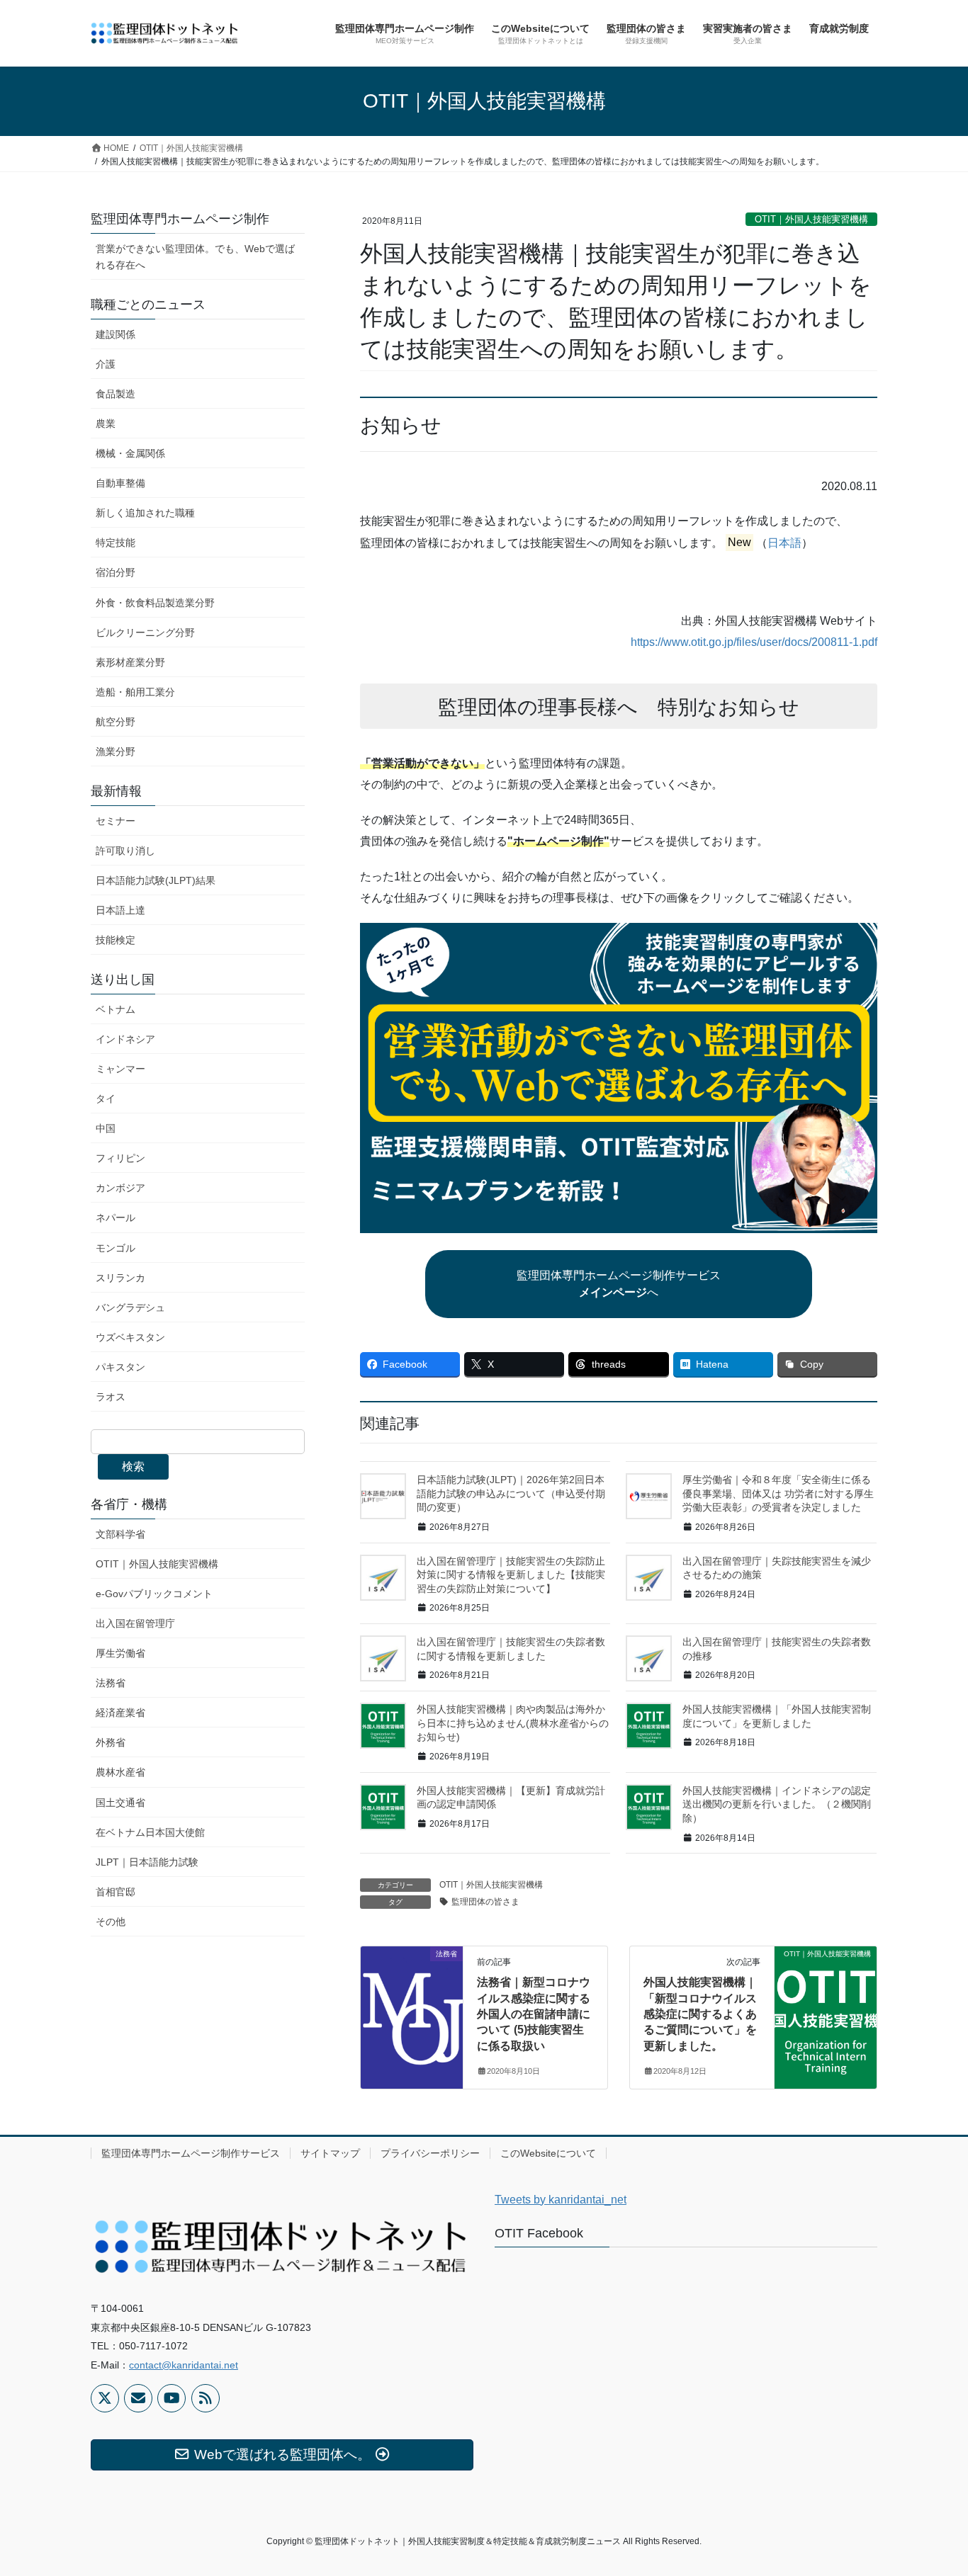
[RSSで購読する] (206, 2398)
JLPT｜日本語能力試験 (147, 1862)
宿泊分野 (116, 572)
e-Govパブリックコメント (154, 1594)
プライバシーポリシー (430, 2153)
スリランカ (120, 1278)
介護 (106, 364)
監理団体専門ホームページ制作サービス (191, 2153)
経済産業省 (120, 1713)
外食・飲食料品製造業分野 (155, 603)
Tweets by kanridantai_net (561, 2200)
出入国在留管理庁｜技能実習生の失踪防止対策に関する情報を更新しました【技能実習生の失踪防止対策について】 (511, 1575)
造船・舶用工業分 (135, 692)
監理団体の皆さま (485, 1902)
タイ (106, 1099)
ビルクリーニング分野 (145, 632)
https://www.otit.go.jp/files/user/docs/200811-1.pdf (754, 642)
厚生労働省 (120, 1653)
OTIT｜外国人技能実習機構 (811, 219)
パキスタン (120, 1367)
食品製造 (116, 394)
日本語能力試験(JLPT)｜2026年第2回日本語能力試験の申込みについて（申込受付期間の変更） (511, 1493)
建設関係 (116, 334)
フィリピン (120, 1158)
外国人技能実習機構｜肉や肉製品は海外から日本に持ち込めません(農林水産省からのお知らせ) (513, 1723)
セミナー (116, 821)
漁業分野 (116, 751)
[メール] (138, 2398)
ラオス (111, 1397)
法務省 (111, 1683)
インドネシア (125, 1039)
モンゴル (116, 1248)
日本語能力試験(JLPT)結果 (156, 880)
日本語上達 (120, 910)
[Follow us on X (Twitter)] (105, 2398)
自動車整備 (120, 483)
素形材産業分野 (130, 662)
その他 (111, 1922)
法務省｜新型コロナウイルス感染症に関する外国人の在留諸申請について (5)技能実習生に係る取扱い (534, 2014)
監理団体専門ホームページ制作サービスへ (619, 1284)
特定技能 (116, 543)
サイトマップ (330, 2153)
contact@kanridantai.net (184, 2365)
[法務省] (412, 1999)
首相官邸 (116, 1892)
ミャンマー (120, 1069)
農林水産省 (120, 1772)
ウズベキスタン (130, 1337)
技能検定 (116, 940)
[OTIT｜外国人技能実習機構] (826, 1999)
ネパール (116, 1218)
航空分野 (116, 722)
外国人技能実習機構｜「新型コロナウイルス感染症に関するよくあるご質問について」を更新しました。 (700, 2014)
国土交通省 (120, 1803)
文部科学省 (120, 1534)
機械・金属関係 (130, 453)
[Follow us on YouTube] (171, 2398)
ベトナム (116, 1009)
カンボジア (120, 1188)
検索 (133, 1466)
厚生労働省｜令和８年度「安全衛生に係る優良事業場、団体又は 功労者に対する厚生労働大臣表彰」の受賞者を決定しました (778, 1493)
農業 (106, 424)
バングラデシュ (130, 1307)
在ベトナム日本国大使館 (150, 1832)
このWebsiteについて (548, 2153)
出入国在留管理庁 (135, 1623)
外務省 (111, 1742)
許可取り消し (125, 851)
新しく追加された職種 (145, 513)
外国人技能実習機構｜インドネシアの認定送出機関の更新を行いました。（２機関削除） (777, 1804)
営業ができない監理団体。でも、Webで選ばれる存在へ (195, 257)
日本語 (784, 543)
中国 (106, 1128)
